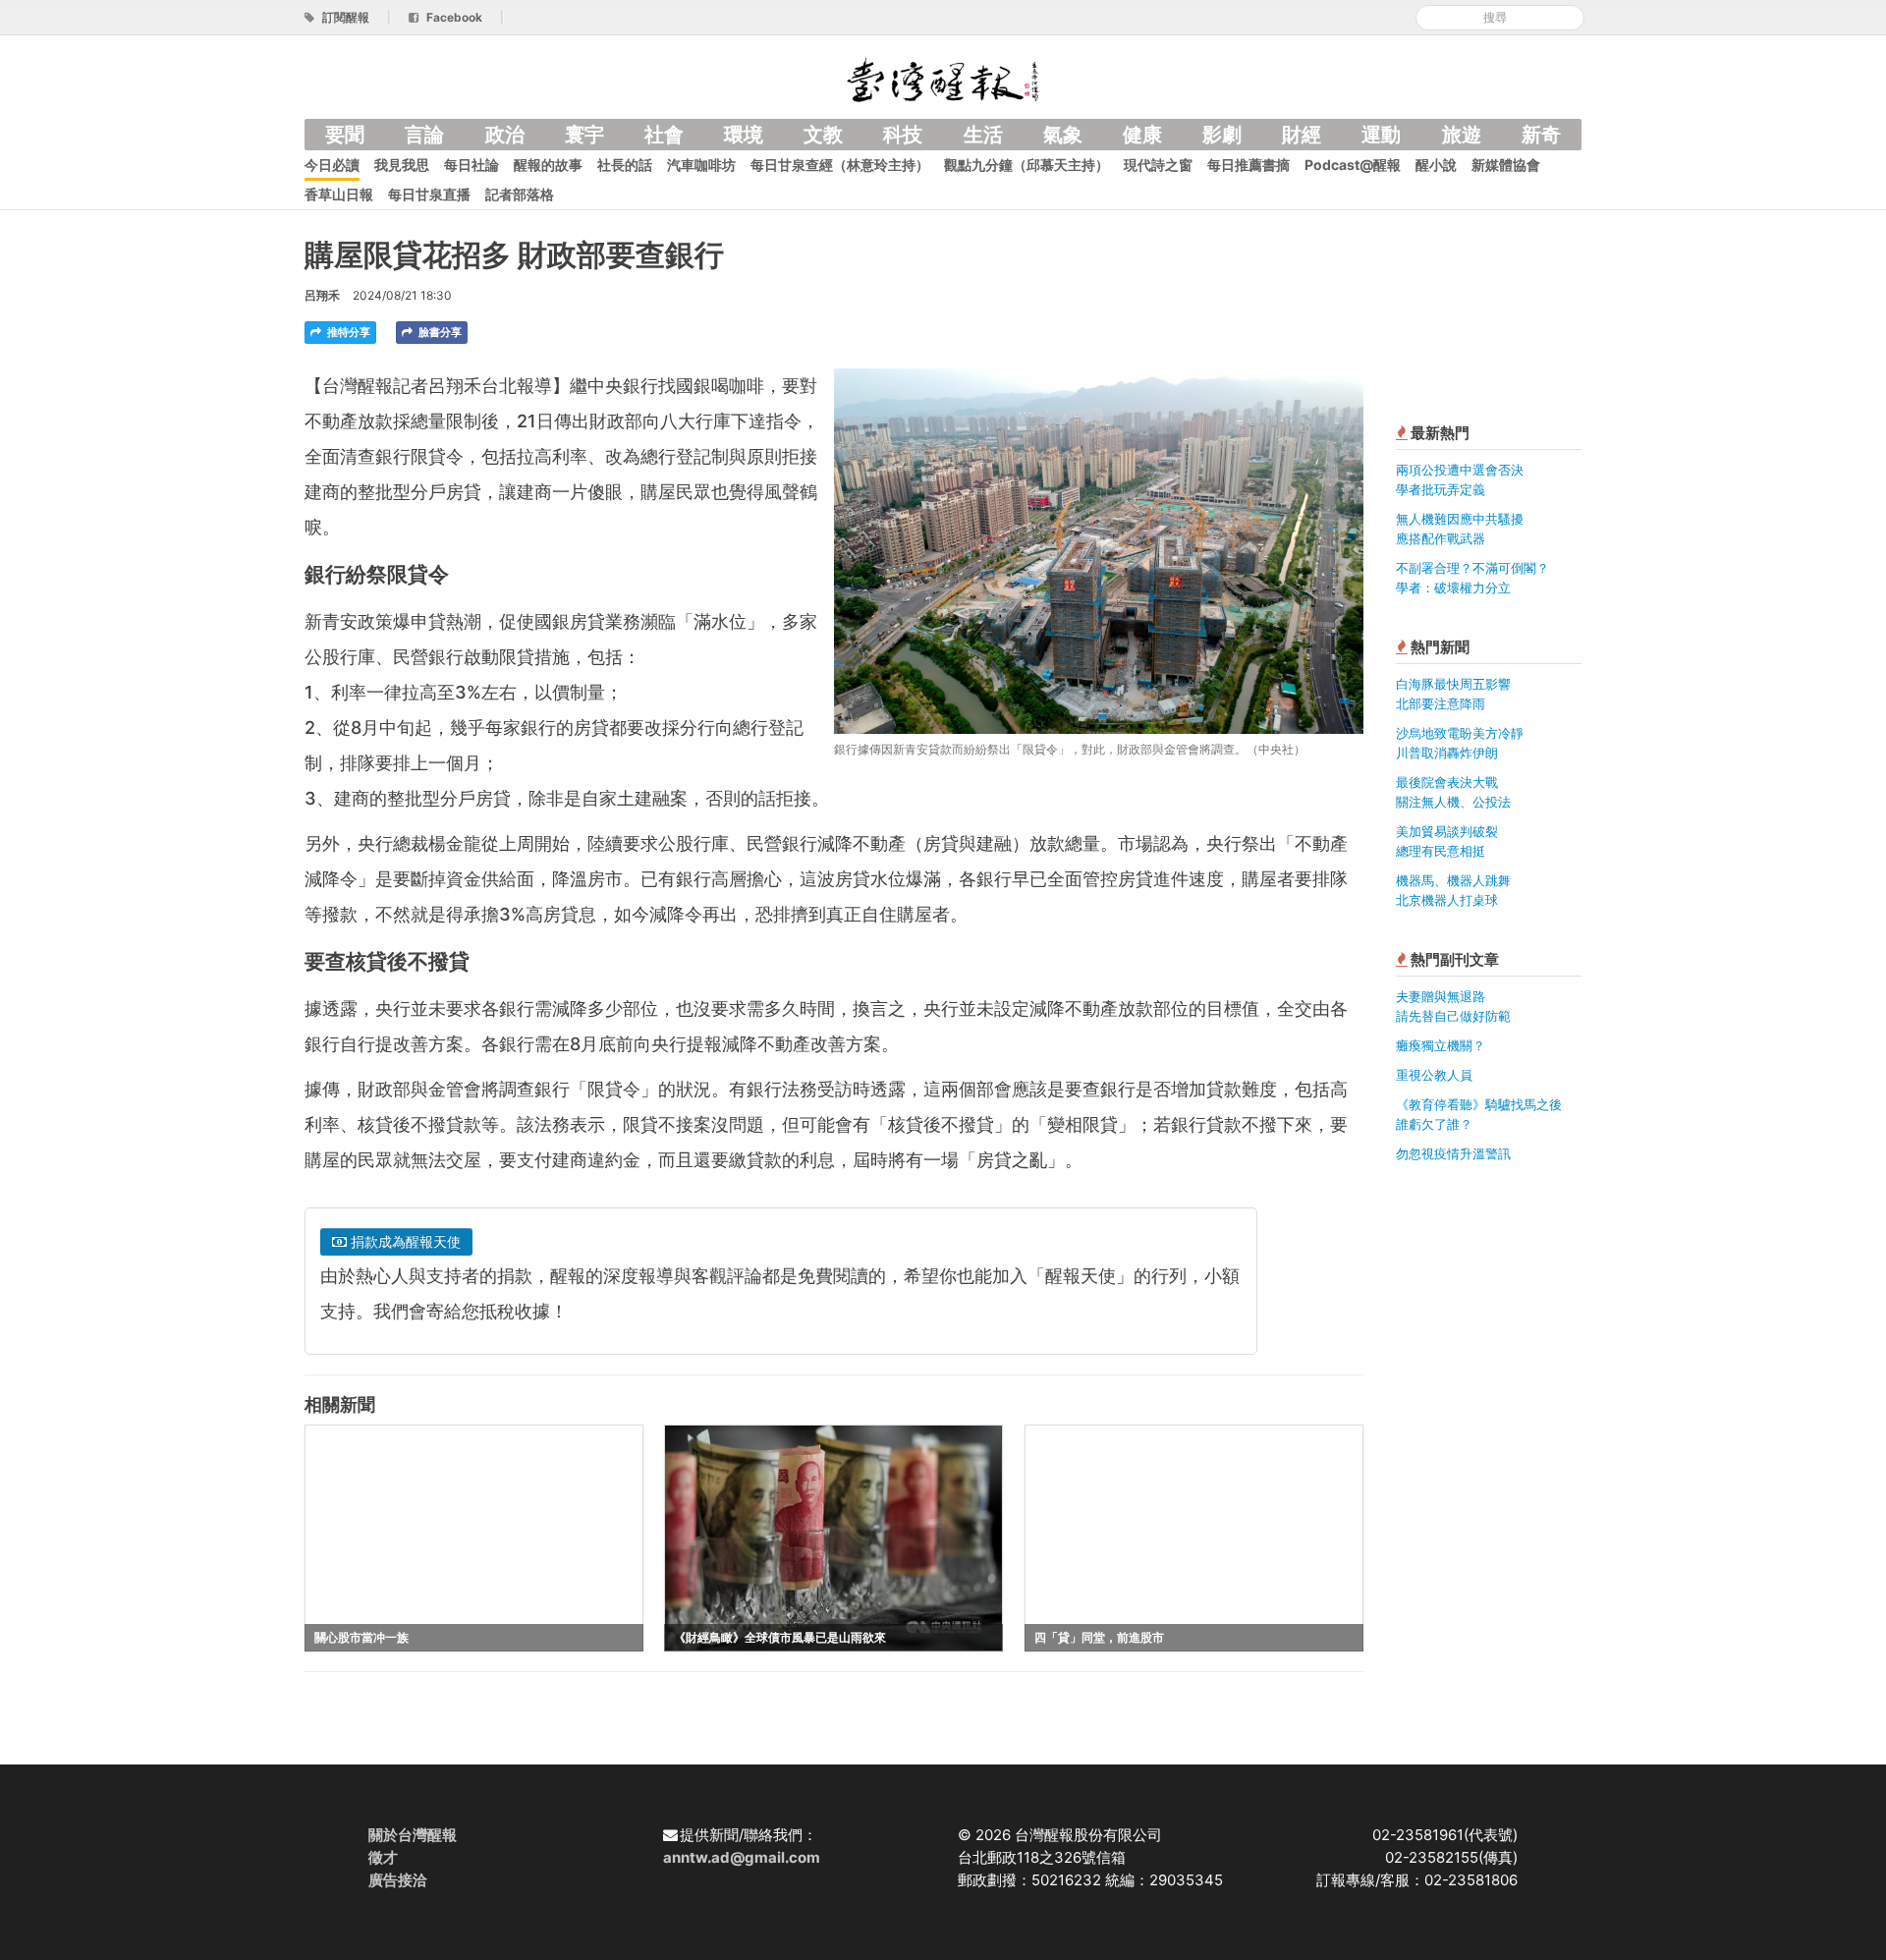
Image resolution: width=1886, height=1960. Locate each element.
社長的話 (625, 165)
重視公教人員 (1434, 1075)
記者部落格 (520, 194)
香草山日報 (339, 194)
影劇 (1222, 135)
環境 (744, 135)
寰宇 (584, 135)
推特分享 (347, 332)
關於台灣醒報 (413, 1835)
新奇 (1541, 135)
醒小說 (1436, 165)
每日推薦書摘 (1248, 165)
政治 (505, 135)
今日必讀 (332, 165)
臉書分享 (439, 332)
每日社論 (471, 165)
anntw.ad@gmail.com (742, 1857)
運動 (1381, 135)
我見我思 (402, 165)
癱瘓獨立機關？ (1441, 1045)
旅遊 (1462, 135)
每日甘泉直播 (429, 194)
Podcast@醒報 (1353, 165)
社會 (664, 135)
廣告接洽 (398, 1880)
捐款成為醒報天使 (404, 1241)
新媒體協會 (1506, 165)
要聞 (345, 135)
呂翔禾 (322, 295)
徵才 (383, 1857)
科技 (903, 135)
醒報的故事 (548, 165)
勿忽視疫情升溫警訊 (1453, 1153)
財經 (1302, 135)
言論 (424, 135)
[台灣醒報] (943, 78)
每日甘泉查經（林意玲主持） (840, 165)
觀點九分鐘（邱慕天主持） (1026, 165)
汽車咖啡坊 (701, 165)
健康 (1142, 135)
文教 (823, 135)
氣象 (1063, 135)
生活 (983, 135)
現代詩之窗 (1158, 165)
